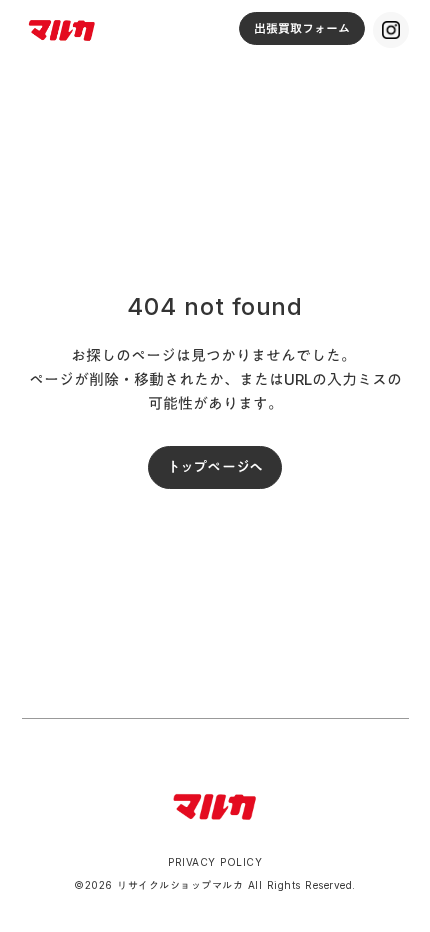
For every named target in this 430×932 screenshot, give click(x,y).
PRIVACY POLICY (215, 862)
